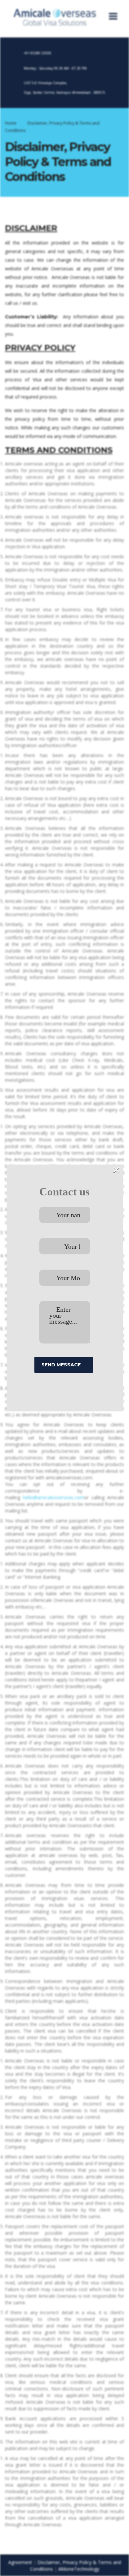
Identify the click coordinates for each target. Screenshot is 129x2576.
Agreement (20, 2562)
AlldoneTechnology (79, 2569)
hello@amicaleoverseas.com (53, 1497)
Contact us (64, 1192)
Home (11, 123)
